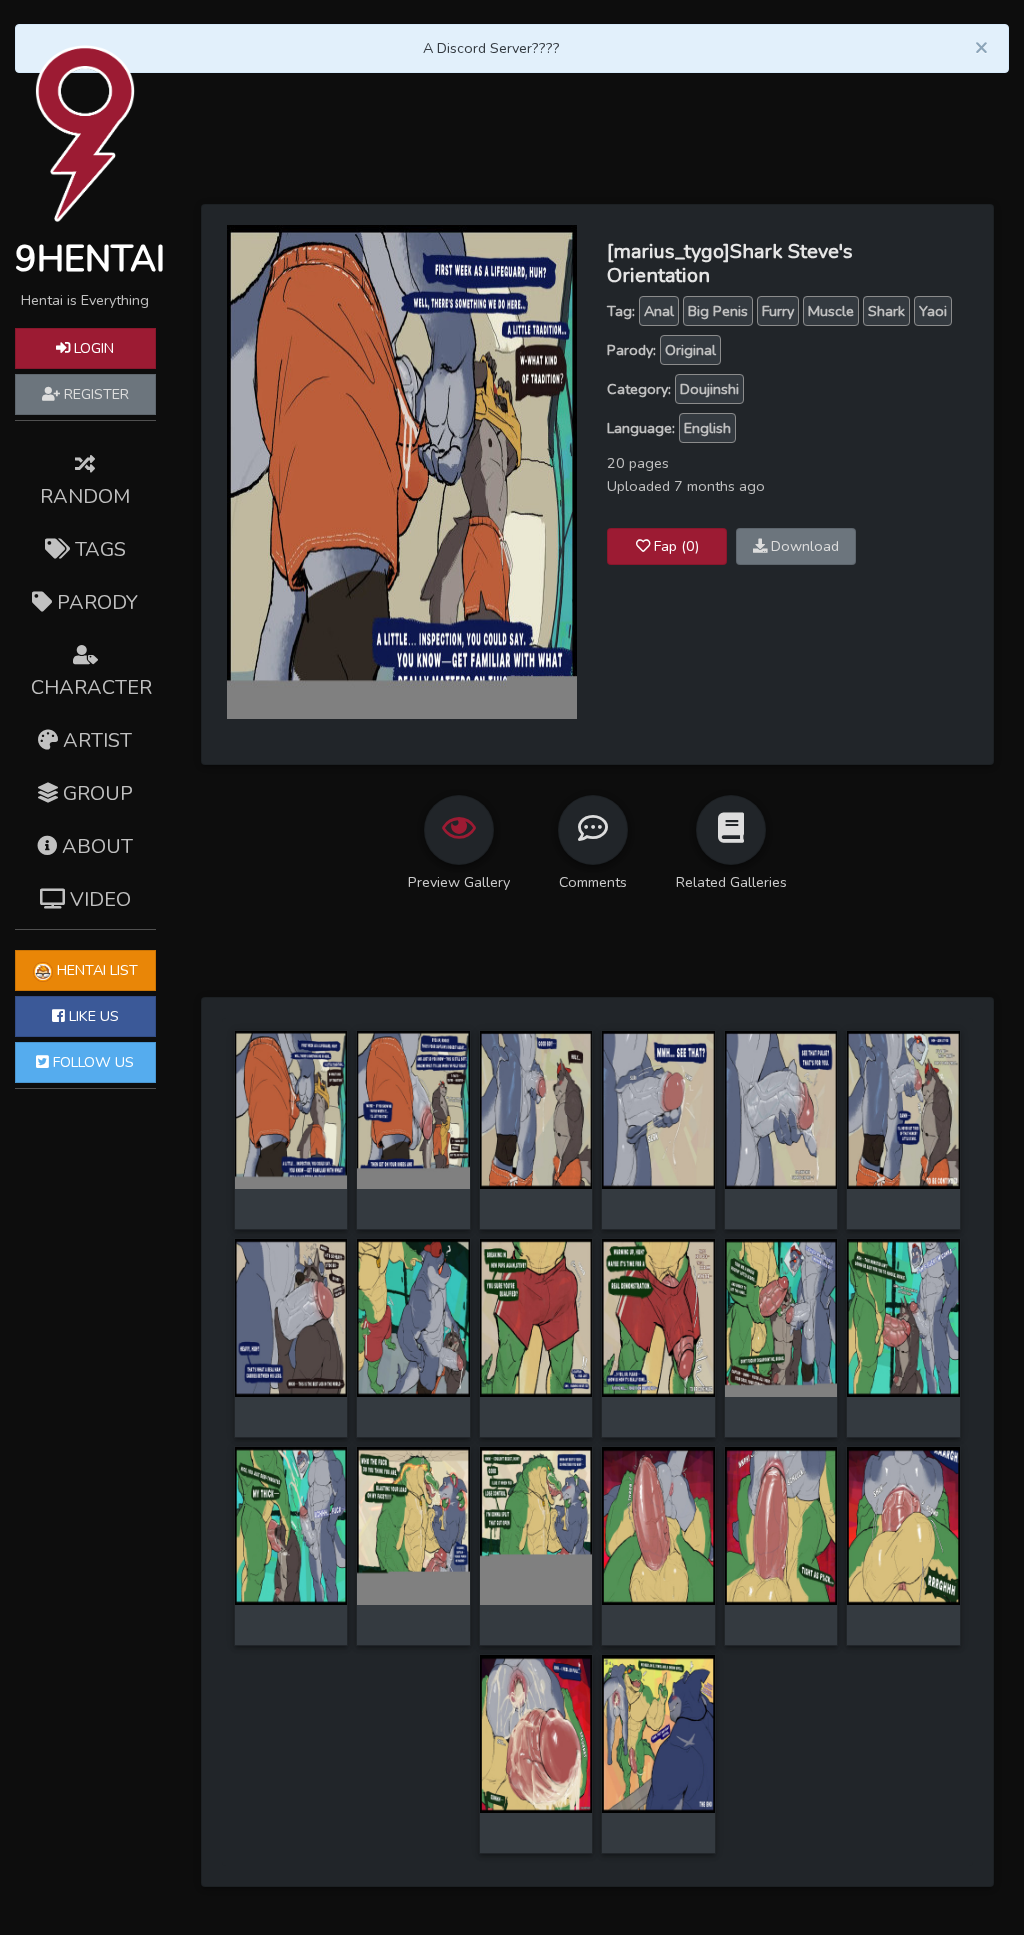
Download (803, 546)
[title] (291, 1108)
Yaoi (933, 311)
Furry (778, 311)
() (676, 546)
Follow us (91, 1062)
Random (85, 496)
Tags (98, 549)
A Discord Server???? (491, 48)
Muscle (831, 311)
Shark (886, 311)
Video (98, 899)
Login (92, 348)
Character (91, 687)
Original (690, 350)
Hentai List (95, 970)
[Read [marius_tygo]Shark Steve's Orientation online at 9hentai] (402, 471)
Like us (92, 1016)
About (95, 846)
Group (95, 793)
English (707, 428)
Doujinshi (709, 389)
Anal (659, 311)
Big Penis (718, 311)
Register (94, 394)
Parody (95, 602)
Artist (95, 740)
